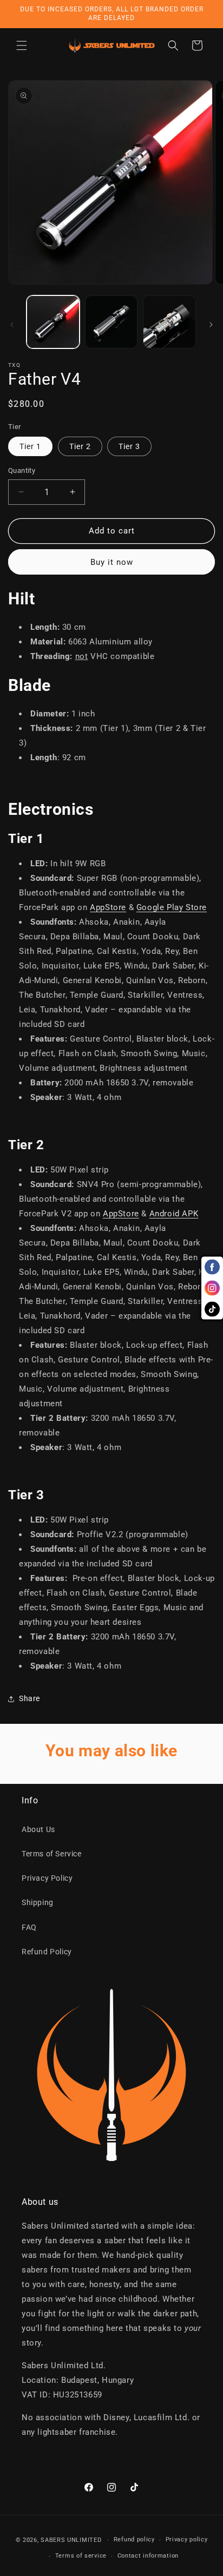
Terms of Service (52, 1854)
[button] (22, 45)
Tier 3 (129, 446)
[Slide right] (211, 325)
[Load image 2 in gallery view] (111, 322)
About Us (38, 1829)
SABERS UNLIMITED (71, 2540)
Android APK (174, 1214)
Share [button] (29, 1698)
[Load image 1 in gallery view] (53, 322)
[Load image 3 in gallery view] (169, 322)
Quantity (22, 470)
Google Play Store (172, 907)
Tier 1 (30, 446)
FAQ (29, 1927)
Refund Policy (47, 1952)
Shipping (38, 1902)
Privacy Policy (47, 1878)
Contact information (148, 2556)
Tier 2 (80, 446)
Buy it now (112, 562)
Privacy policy (187, 2539)
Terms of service (81, 2556)
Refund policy (134, 2539)
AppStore (108, 907)
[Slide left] (12, 325)
